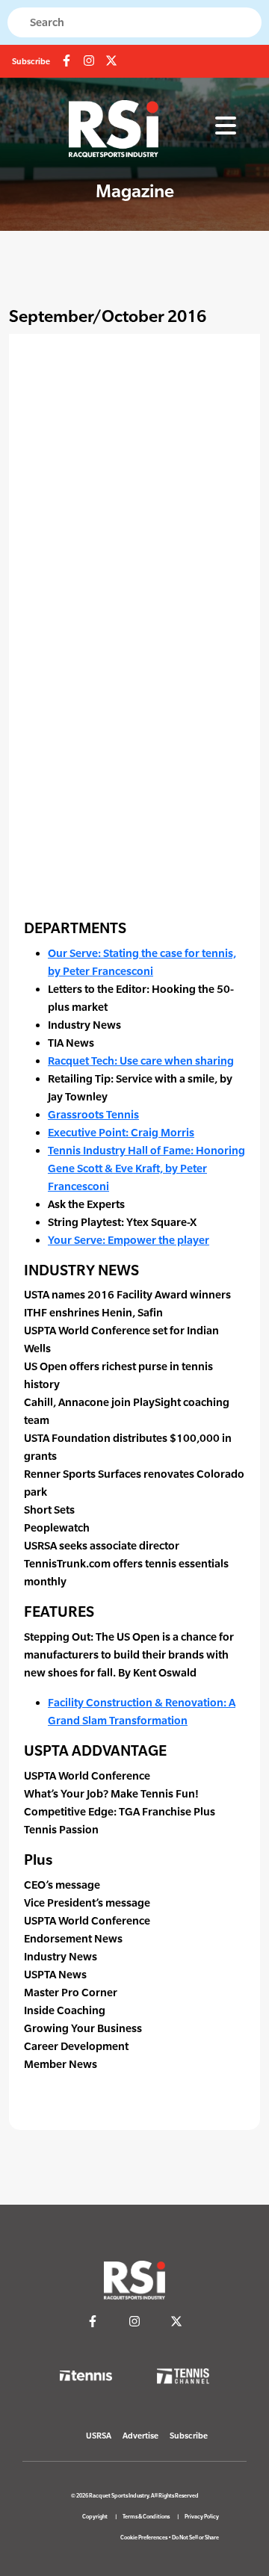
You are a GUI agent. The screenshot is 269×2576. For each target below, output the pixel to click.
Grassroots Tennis (93, 1114)
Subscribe (31, 61)
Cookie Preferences (144, 2538)
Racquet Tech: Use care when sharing (141, 1061)
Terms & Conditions (146, 2517)
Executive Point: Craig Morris (121, 1132)
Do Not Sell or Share (195, 2538)
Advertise (140, 2436)
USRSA (99, 2436)
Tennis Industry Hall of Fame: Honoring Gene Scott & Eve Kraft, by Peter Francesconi (146, 1168)
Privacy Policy (202, 2517)
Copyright (95, 2517)
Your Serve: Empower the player (129, 1240)
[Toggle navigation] (226, 126)
